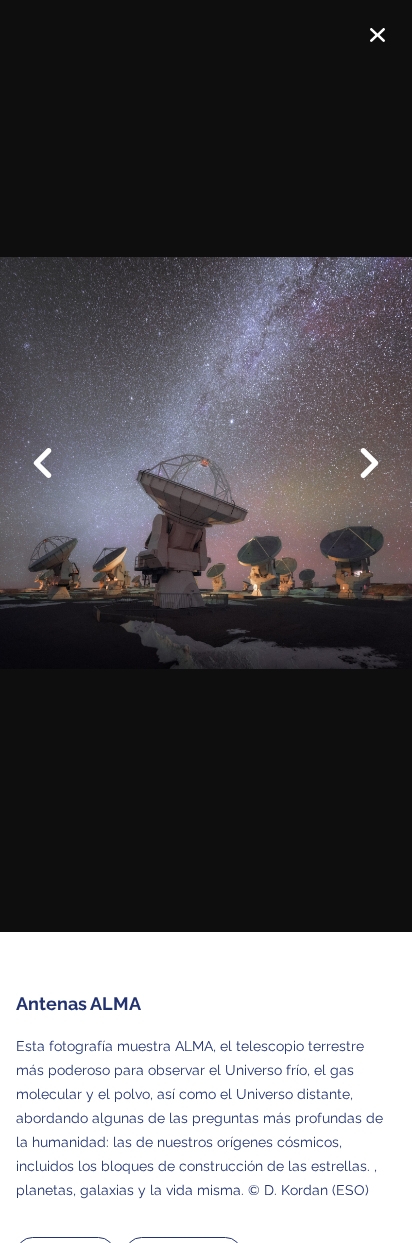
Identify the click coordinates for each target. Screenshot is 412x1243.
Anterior (55, 448)
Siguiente (357, 478)
